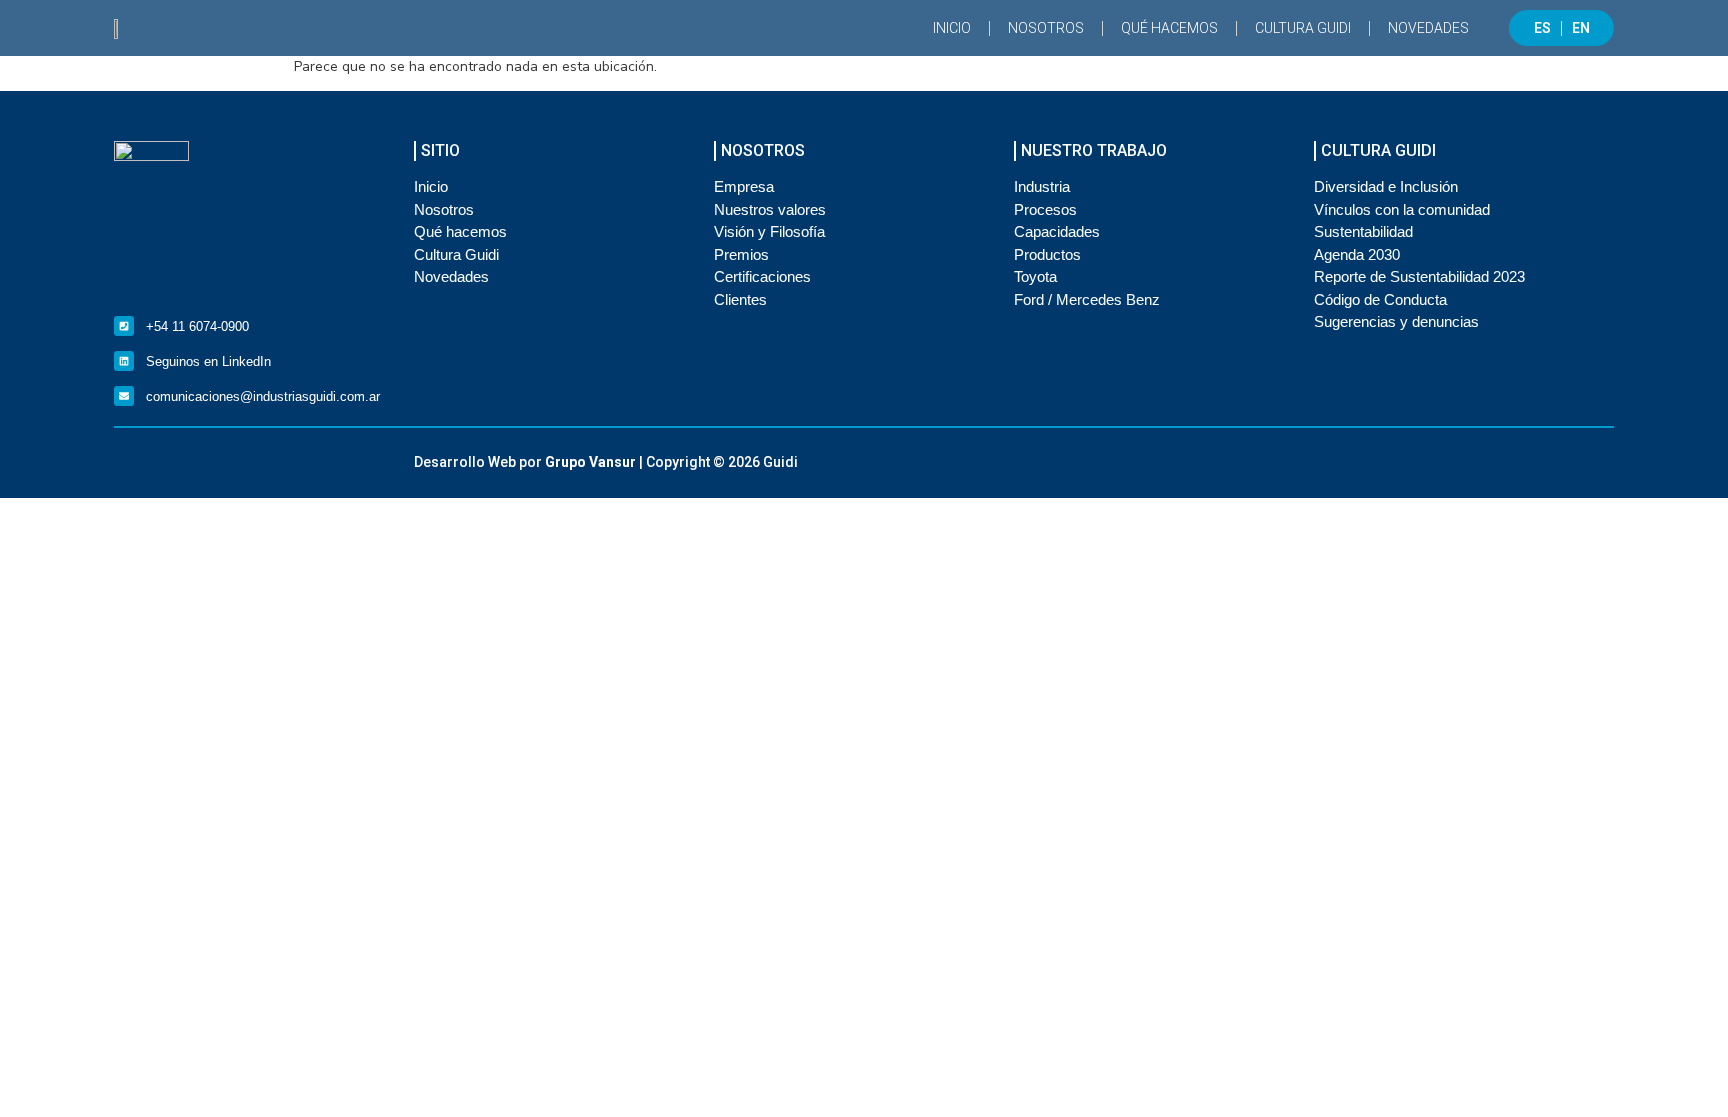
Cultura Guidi (1303, 28)
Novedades (1428, 28)
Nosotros (1046, 28)
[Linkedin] (124, 361)
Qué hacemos (1169, 28)
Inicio (952, 28)
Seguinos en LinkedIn (208, 361)
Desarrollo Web (465, 462)
